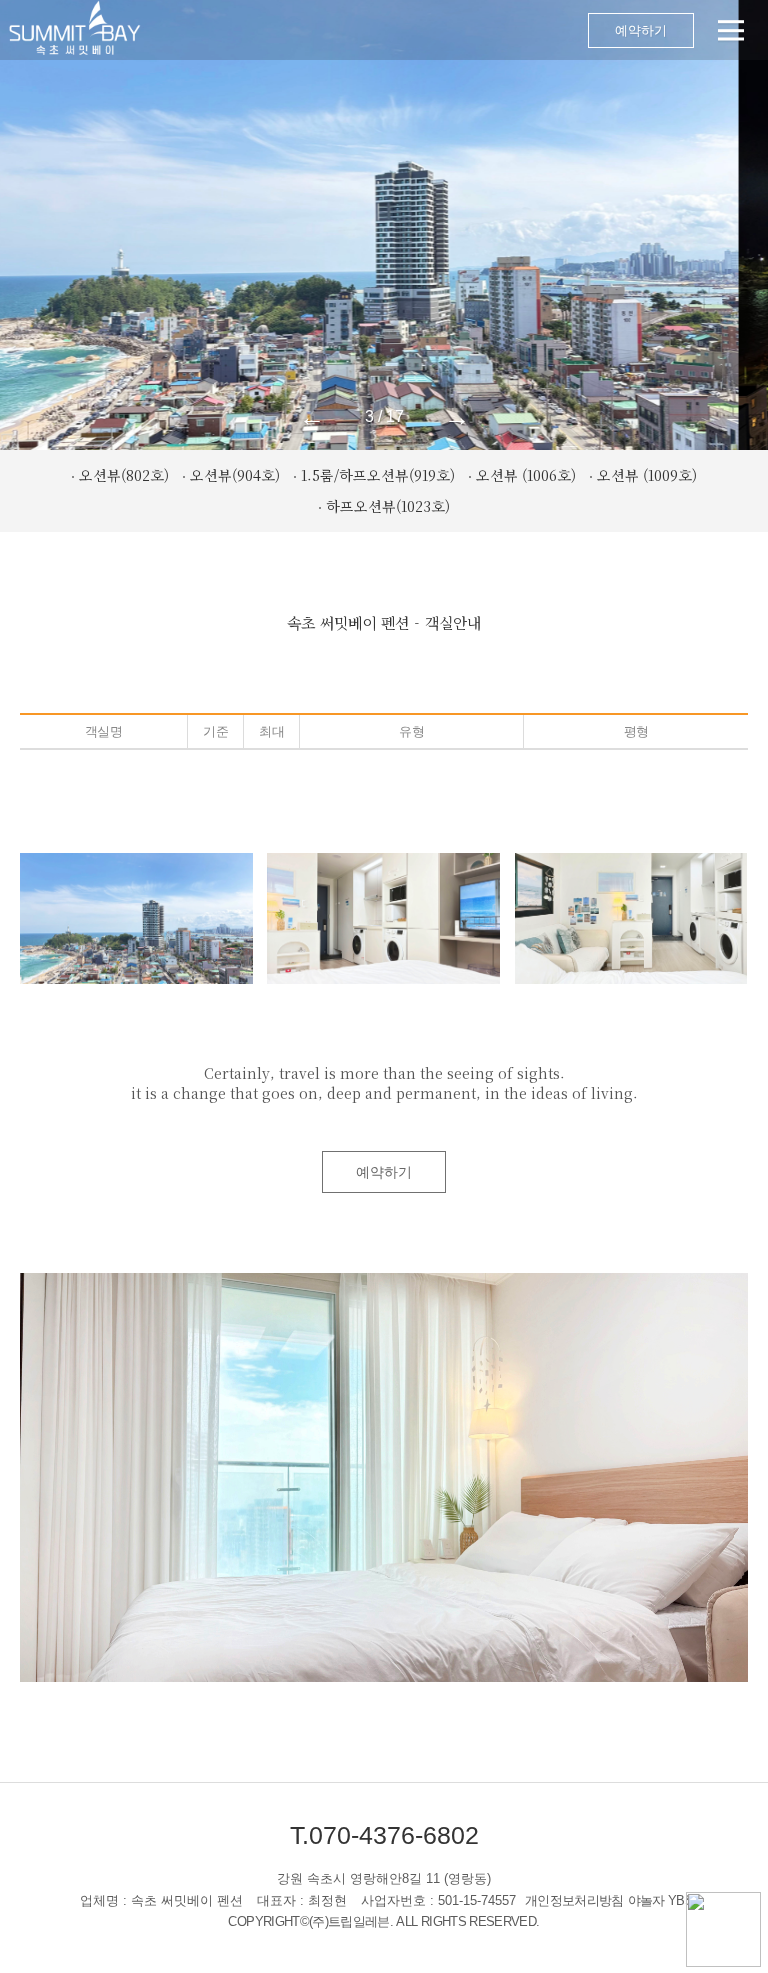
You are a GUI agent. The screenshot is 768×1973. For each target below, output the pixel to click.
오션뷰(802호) (124, 475)
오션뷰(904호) (235, 475)
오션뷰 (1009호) (647, 475)
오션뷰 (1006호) (526, 475)
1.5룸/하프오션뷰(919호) (378, 475)
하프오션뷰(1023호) (388, 506)
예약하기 (641, 30)
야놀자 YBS (660, 1900)
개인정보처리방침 (574, 1900)
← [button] (312, 417)
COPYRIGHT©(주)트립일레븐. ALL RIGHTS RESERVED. (383, 1921)
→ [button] (457, 417)
